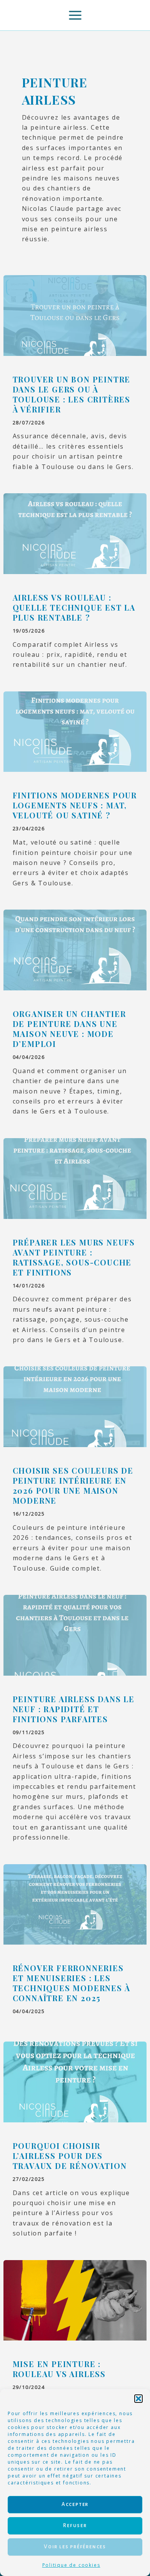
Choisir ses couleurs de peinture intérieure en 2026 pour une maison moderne (73, 1485)
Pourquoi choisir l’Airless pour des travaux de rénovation (70, 2156)
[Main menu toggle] (75, 15)
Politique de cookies (71, 2565)
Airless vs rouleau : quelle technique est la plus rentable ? (74, 607)
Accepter (75, 2504)
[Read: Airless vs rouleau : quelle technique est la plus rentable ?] (75, 533)
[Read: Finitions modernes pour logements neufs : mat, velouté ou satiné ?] (75, 731)
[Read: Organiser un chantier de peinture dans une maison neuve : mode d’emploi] (75, 949)
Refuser (75, 2525)
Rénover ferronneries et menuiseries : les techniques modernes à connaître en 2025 (72, 1983)
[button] (138, 2399)
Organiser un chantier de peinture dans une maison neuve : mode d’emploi (69, 1029)
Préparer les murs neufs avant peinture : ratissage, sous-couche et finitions (74, 1257)
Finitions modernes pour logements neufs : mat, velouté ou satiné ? (75, 805)
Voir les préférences (75, 2547)
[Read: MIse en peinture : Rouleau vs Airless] (75, 2300)
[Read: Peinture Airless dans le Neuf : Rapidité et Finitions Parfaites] (75, 1634)
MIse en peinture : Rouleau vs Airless (59, 2369)
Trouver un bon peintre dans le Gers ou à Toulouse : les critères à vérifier (72, 394)
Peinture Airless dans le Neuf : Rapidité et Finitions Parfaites (74, 1709)
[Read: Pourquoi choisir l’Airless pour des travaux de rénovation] (75, 2081)
